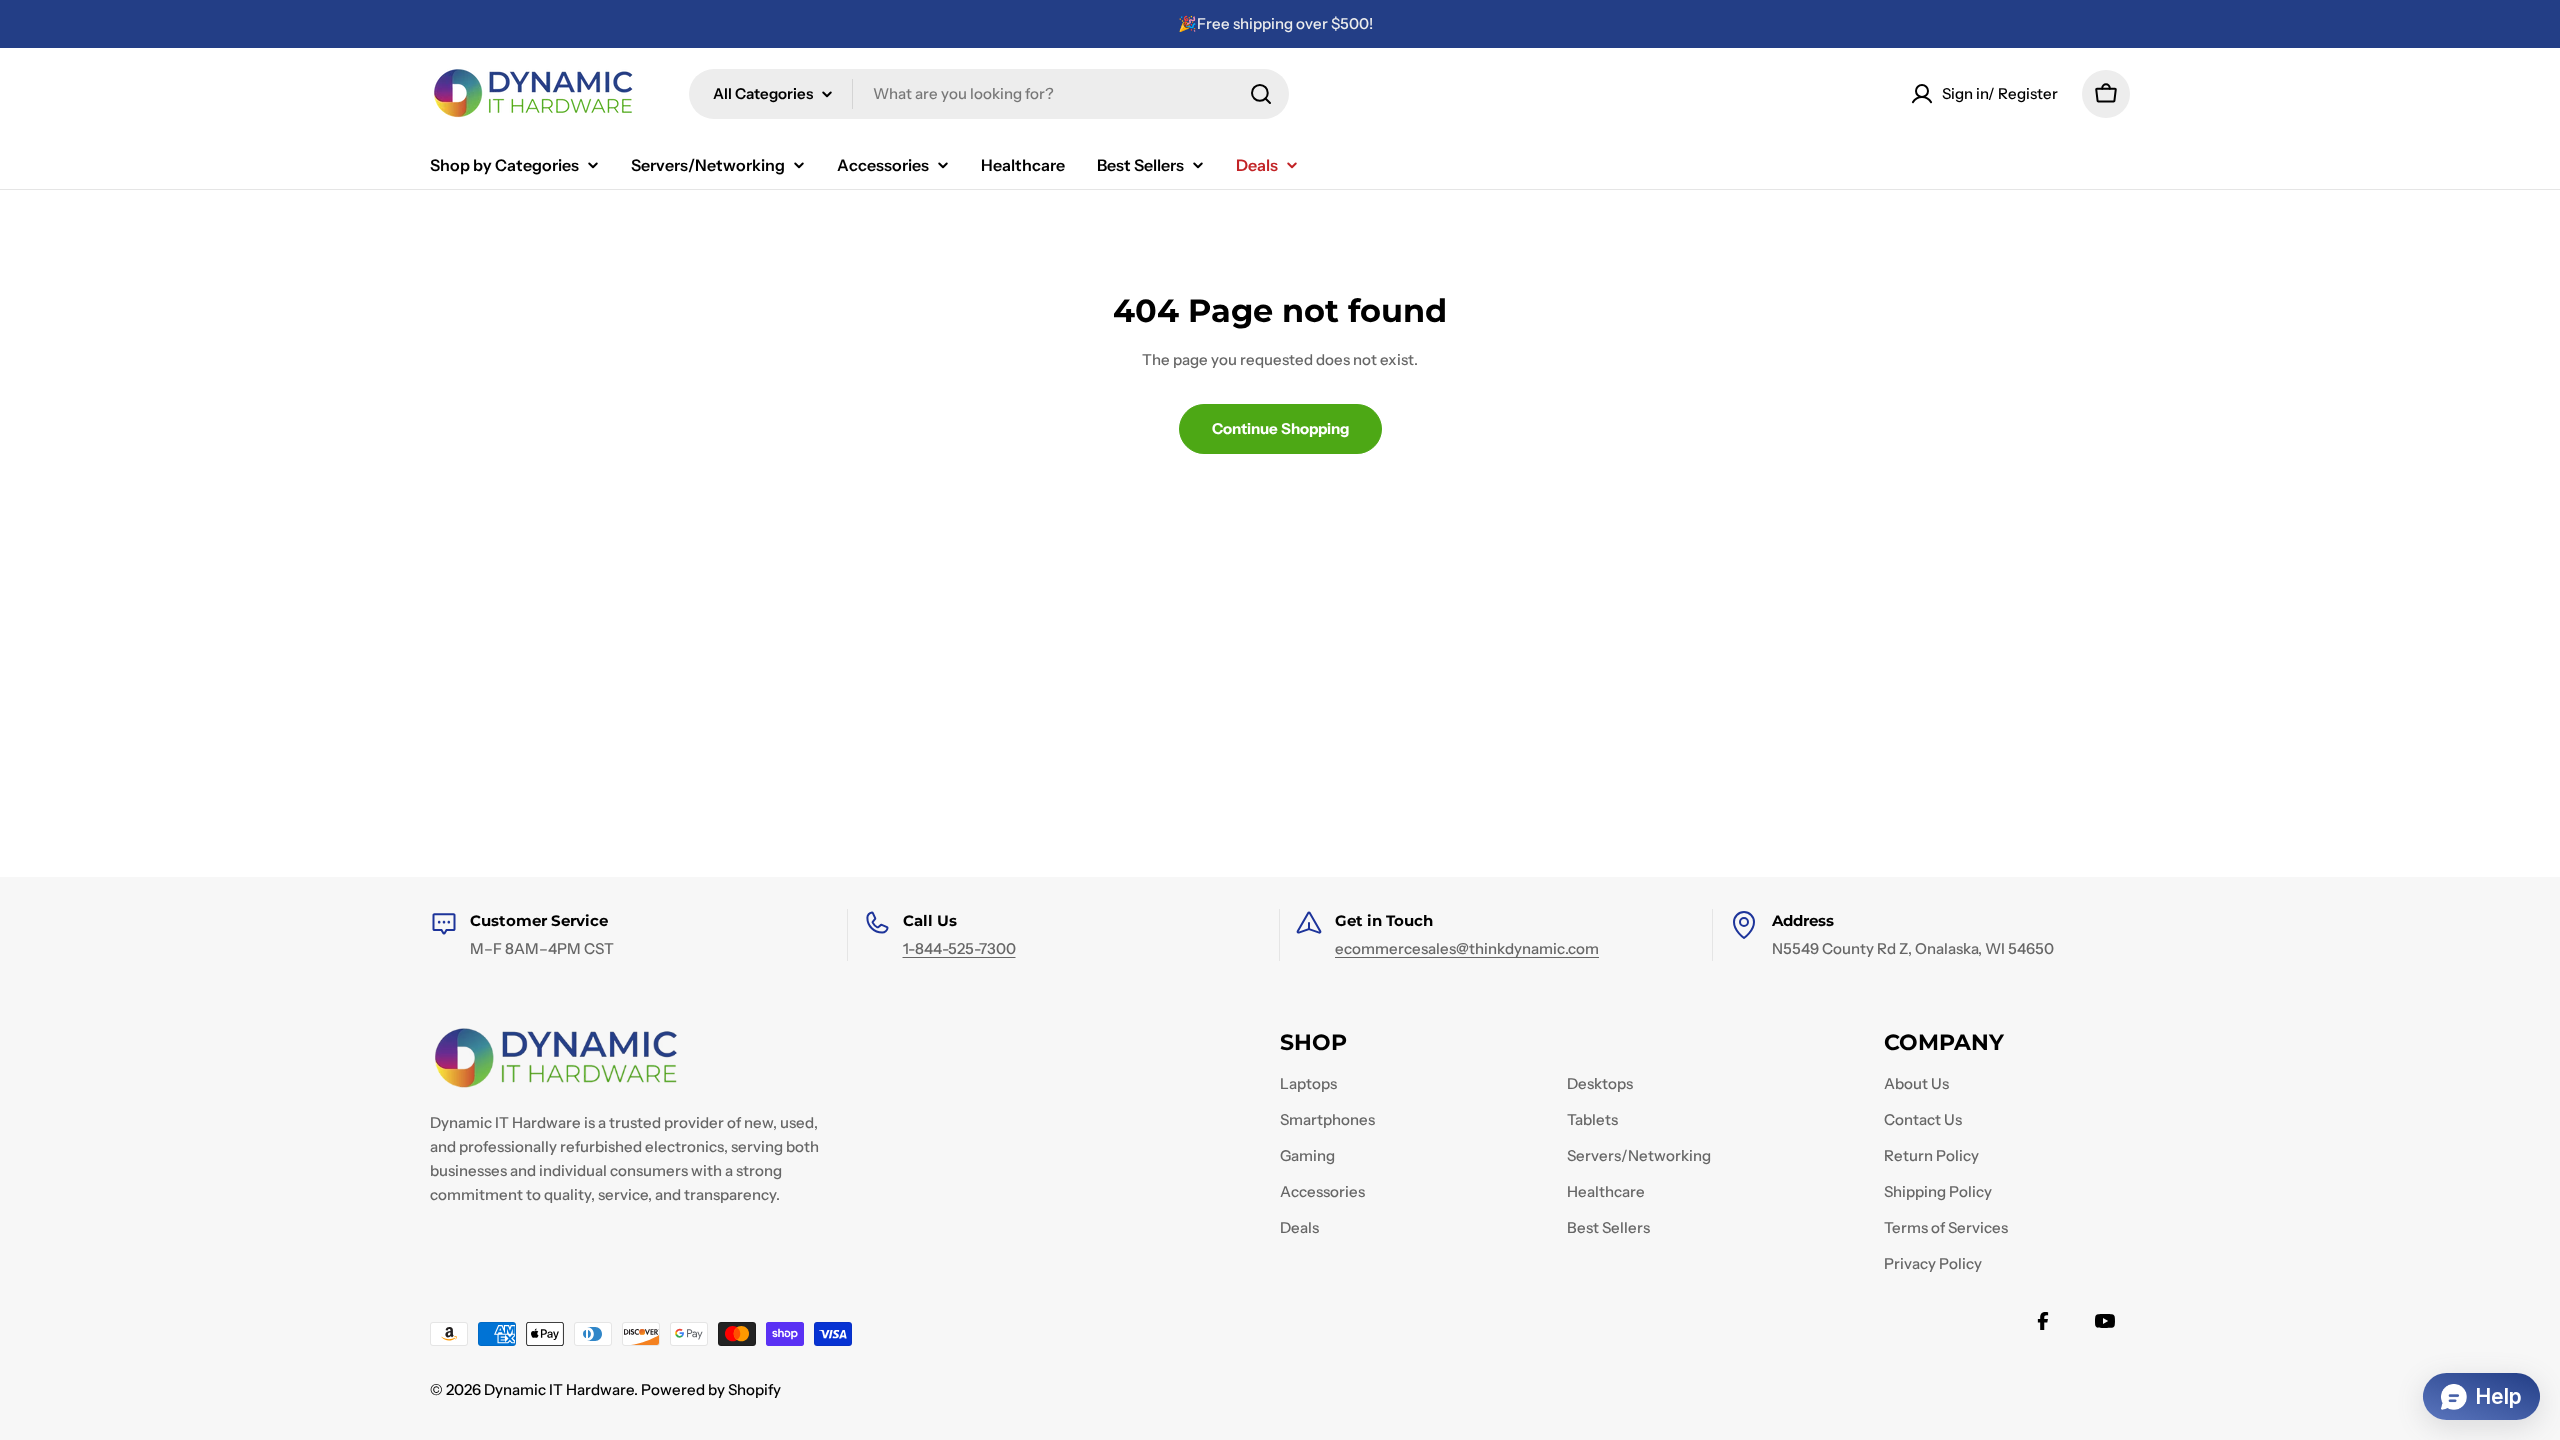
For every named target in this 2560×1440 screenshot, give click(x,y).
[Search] (1261, 94)
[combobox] (989, 94)
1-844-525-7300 (959, 948)
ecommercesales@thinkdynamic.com (1467, 948)
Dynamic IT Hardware (559, 1389)
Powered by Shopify (711, 1389)
